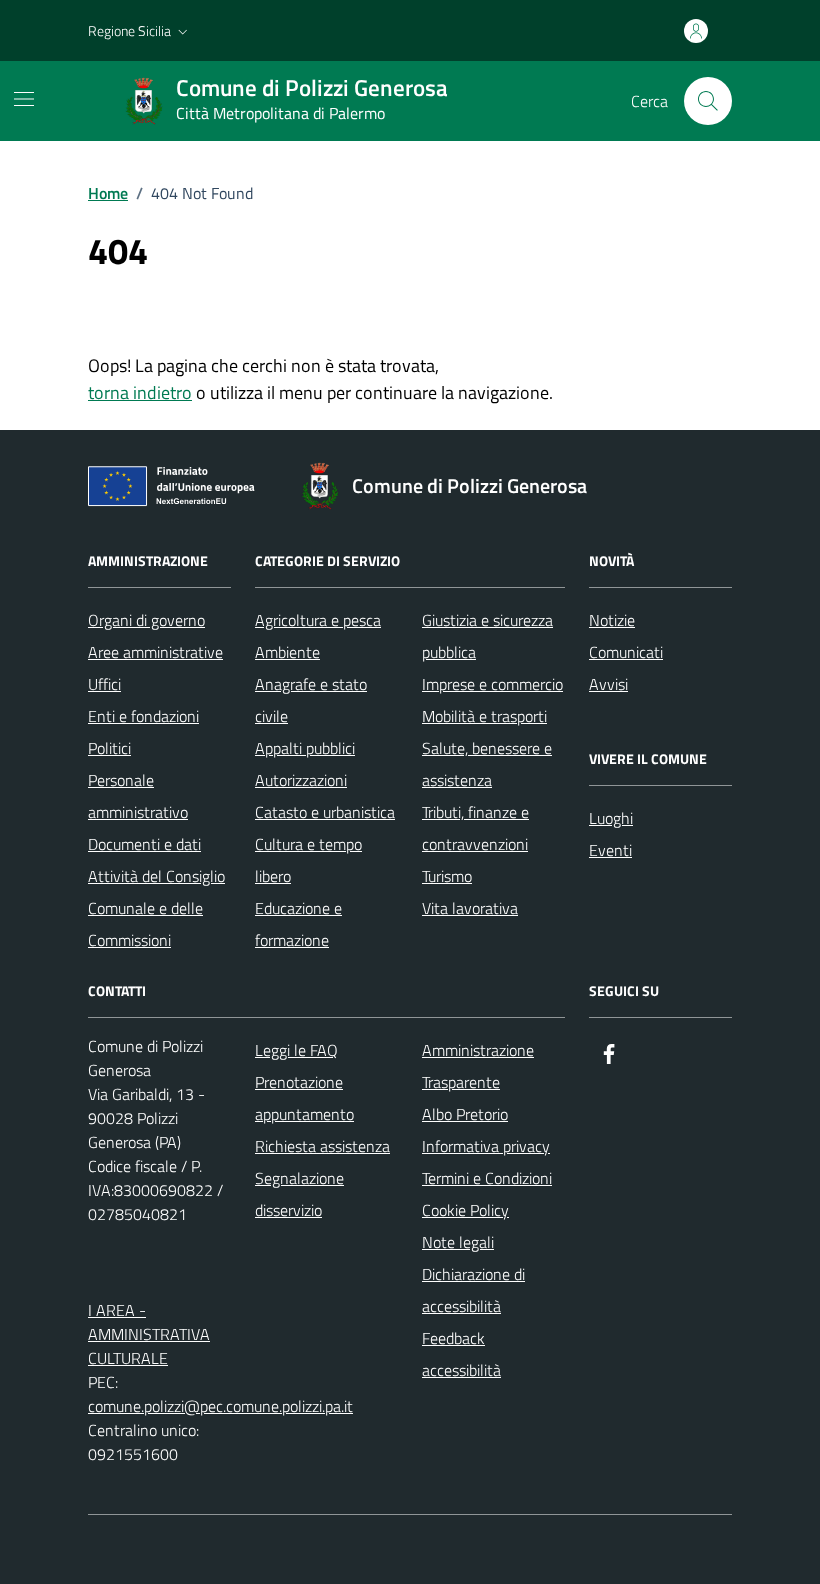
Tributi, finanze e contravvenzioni (475, 828)
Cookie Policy (465, 1210)
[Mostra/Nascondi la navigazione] (24, 99)
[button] (140, 31)
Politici (109, 748)
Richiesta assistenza (322, 1146)
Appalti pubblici (305, 748)
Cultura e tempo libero (308, 860)
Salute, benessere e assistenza (487, 764)
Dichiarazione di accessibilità (473, 1290)
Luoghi (611, 818)
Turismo (447, 876)
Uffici (104, 684)
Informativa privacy (486, 1146)
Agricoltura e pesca (318, 620)
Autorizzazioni (301, 780)
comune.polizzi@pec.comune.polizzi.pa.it (220, 1406)
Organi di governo (146, 620)
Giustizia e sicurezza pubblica (487, 636)
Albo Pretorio (465, 1114)
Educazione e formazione (298, 924)
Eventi (610, 850)
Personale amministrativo (138, 796)
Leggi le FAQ (296, 1050)
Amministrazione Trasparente (478, 1066)
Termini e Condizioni (487, 1178)
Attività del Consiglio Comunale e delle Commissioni (156, 908)
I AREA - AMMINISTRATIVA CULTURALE (149, 1334)
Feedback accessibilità (461, 1354)
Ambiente (287, 652)
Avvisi (608, 684)
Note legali (458, 1242)
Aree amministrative (155, 652)
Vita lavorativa (470, 908)
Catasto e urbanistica (325, 812)
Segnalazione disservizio (299, 1194)
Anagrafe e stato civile (311, 700)
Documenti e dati (144, 844)
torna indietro (140, 392)
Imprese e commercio (492, 684)
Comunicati (626, 652)
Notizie (612, 620)
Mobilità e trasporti (484, 716)
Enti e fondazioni (143, 716)
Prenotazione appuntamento (304, 1098)
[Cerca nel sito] (708, 101)
